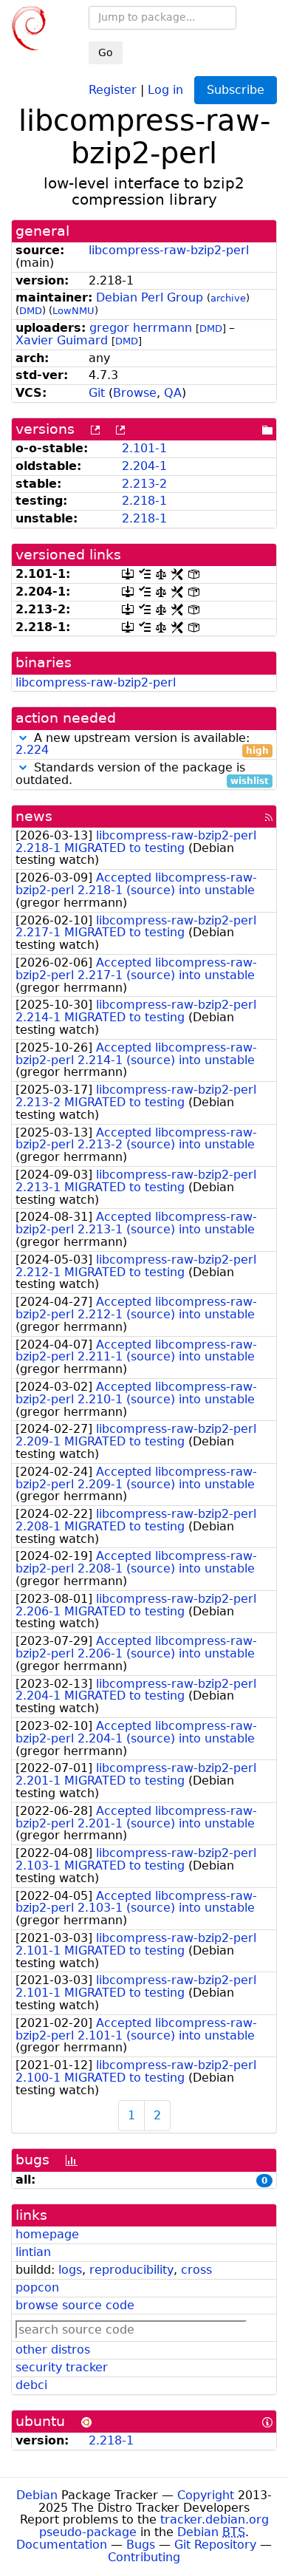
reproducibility (131, 2270)
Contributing (144, 2557)
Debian (37, 2495)
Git (97, 393)
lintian (33, 2252)
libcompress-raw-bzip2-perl (169, 250)
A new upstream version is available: (142, 745)
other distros (53, 2350)
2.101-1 (144, 448)
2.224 (32, 750)
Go (106, 52)
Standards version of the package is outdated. (142, 774)
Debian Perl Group (150, 297)
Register (113, 89)
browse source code (75, 2305)
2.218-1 (144, 501)
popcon (37, 2287)
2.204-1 (144, 466)
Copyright (206, 2495)
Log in (165, 89)
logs (70, 2270)
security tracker (62, 2367)
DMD (31, 311)
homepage (47, 2234)
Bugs (141, 2545)
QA (173, 393)
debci (31, 2385)
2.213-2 (144, 484)
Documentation (62, 2545)
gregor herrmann (141, 328)
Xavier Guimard (62, 340)
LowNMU (73, 311)
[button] (23, 738)
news (34, 816)
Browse (135, 393)
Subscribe (236, 90)
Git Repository (215, 2545)
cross (196, 2270)
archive (228, 298)
